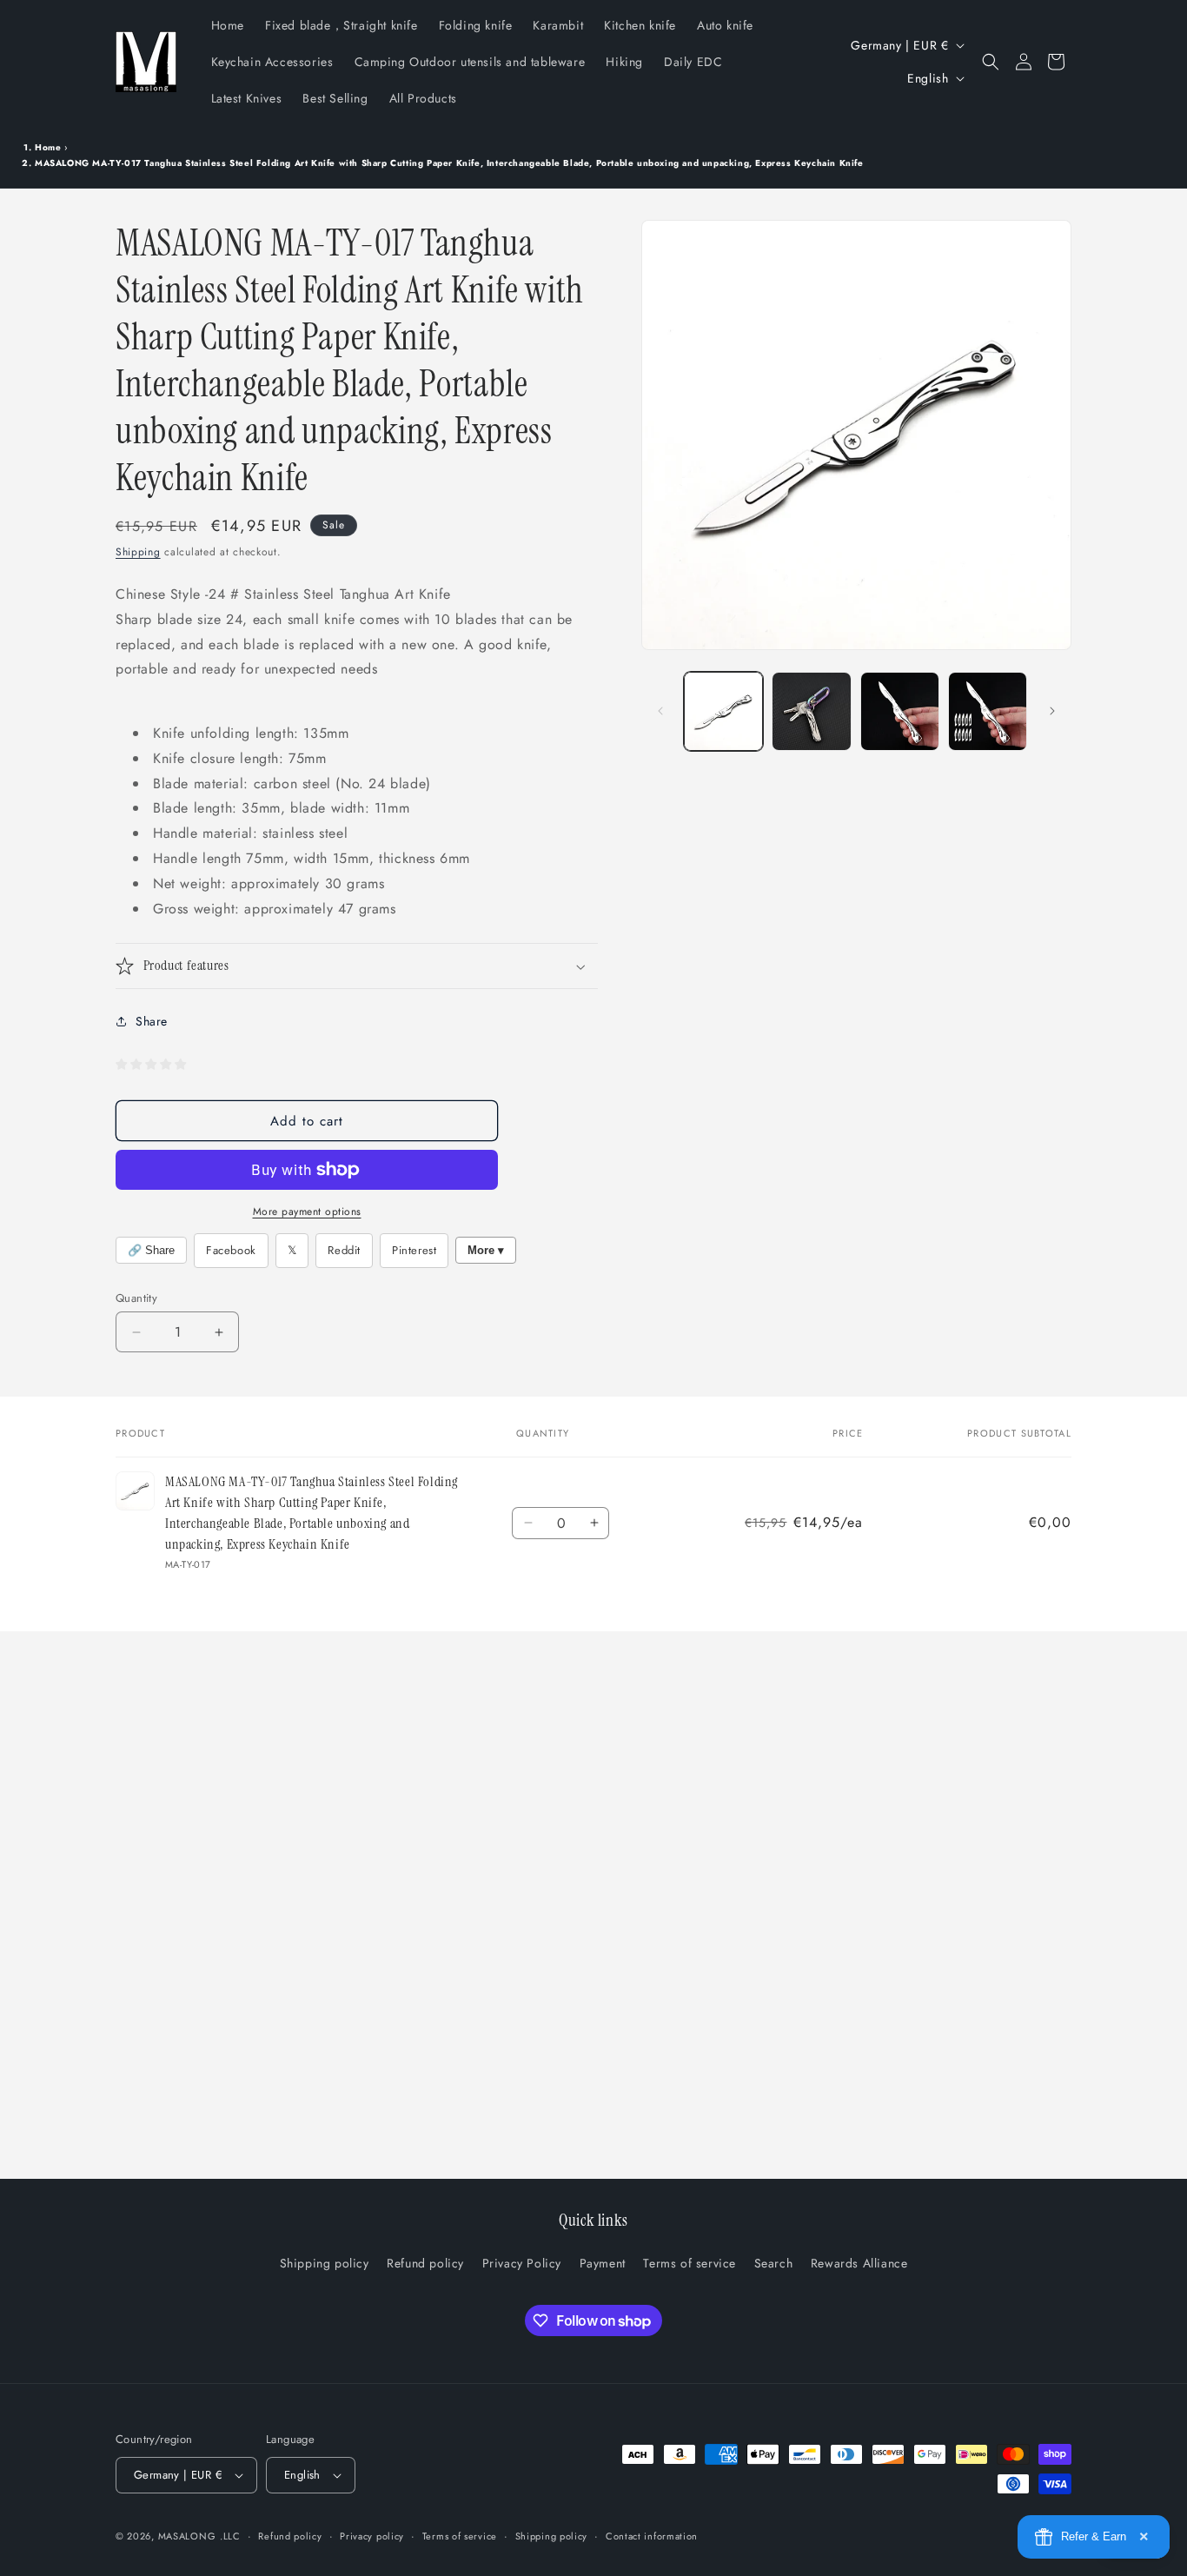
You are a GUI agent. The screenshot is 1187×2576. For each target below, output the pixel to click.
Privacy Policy (522, 2263)
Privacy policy (372, 2536)
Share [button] (152, 1021)
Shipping (138, 552)
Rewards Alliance (859, 2263)
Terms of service (690, 2263)
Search (774, 2263)
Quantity (136, 1298)
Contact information (652, 2536)
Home (48, 147)
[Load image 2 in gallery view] (811, 711)
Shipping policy (325, 2263)
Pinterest (414, 1250)
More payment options (307, 1212)
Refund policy (425, 2263)
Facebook (231, 1250)
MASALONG (187, 2536)
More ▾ (486, 1250)
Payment (603, 2263)
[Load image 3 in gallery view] (900, 711)
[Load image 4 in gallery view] (988, 711)
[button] (991, 62)
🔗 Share (151, 1250)
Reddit (344, 1250)
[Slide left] (660, 711)
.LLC (230, 2536)
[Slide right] (1052, 711)
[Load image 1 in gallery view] (723, 711)
